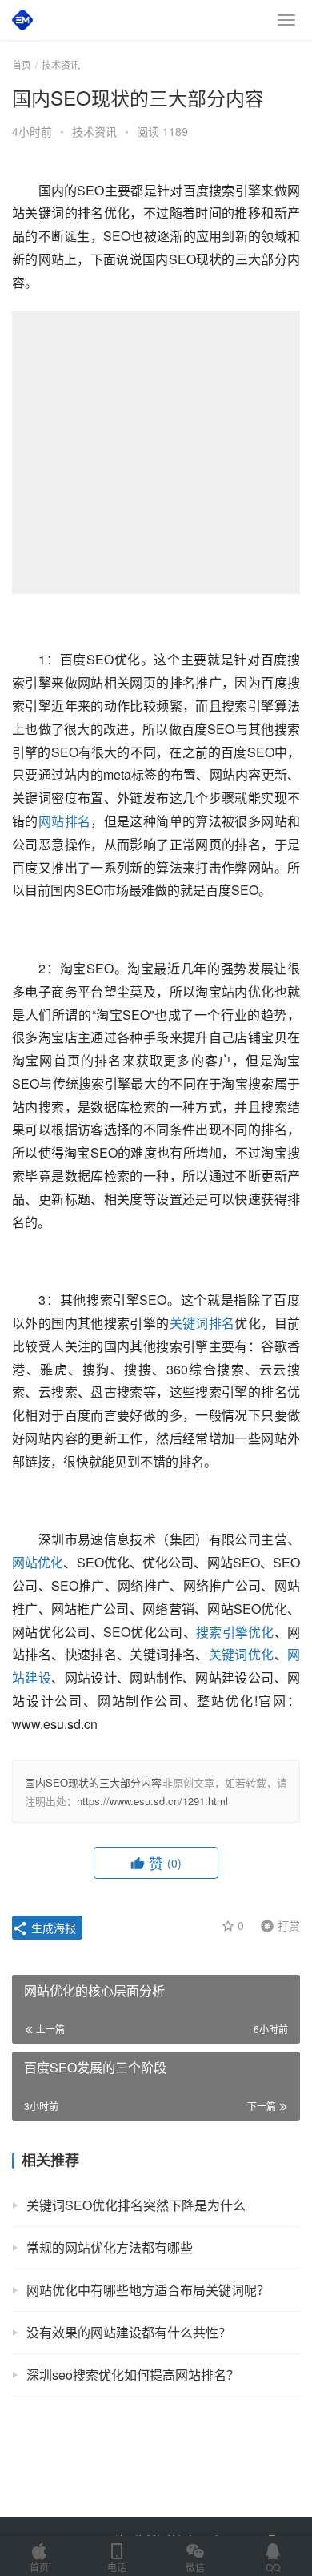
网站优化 (38, 1562)
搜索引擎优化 (235, 1632)
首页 (22, 64)
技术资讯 (94, 131)
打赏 (277, 1924)
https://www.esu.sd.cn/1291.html (152, 1801)
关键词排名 (202, 1323)
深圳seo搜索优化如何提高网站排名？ (133, 2375)
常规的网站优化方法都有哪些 (110, 2247)
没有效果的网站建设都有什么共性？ (129, 2332)
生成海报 (52, 1928)
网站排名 (65, 821)
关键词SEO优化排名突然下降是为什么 (136, 2205)
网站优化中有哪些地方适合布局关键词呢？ (148, 2290)
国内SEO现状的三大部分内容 (94, 1782)
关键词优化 (242, 1654)
